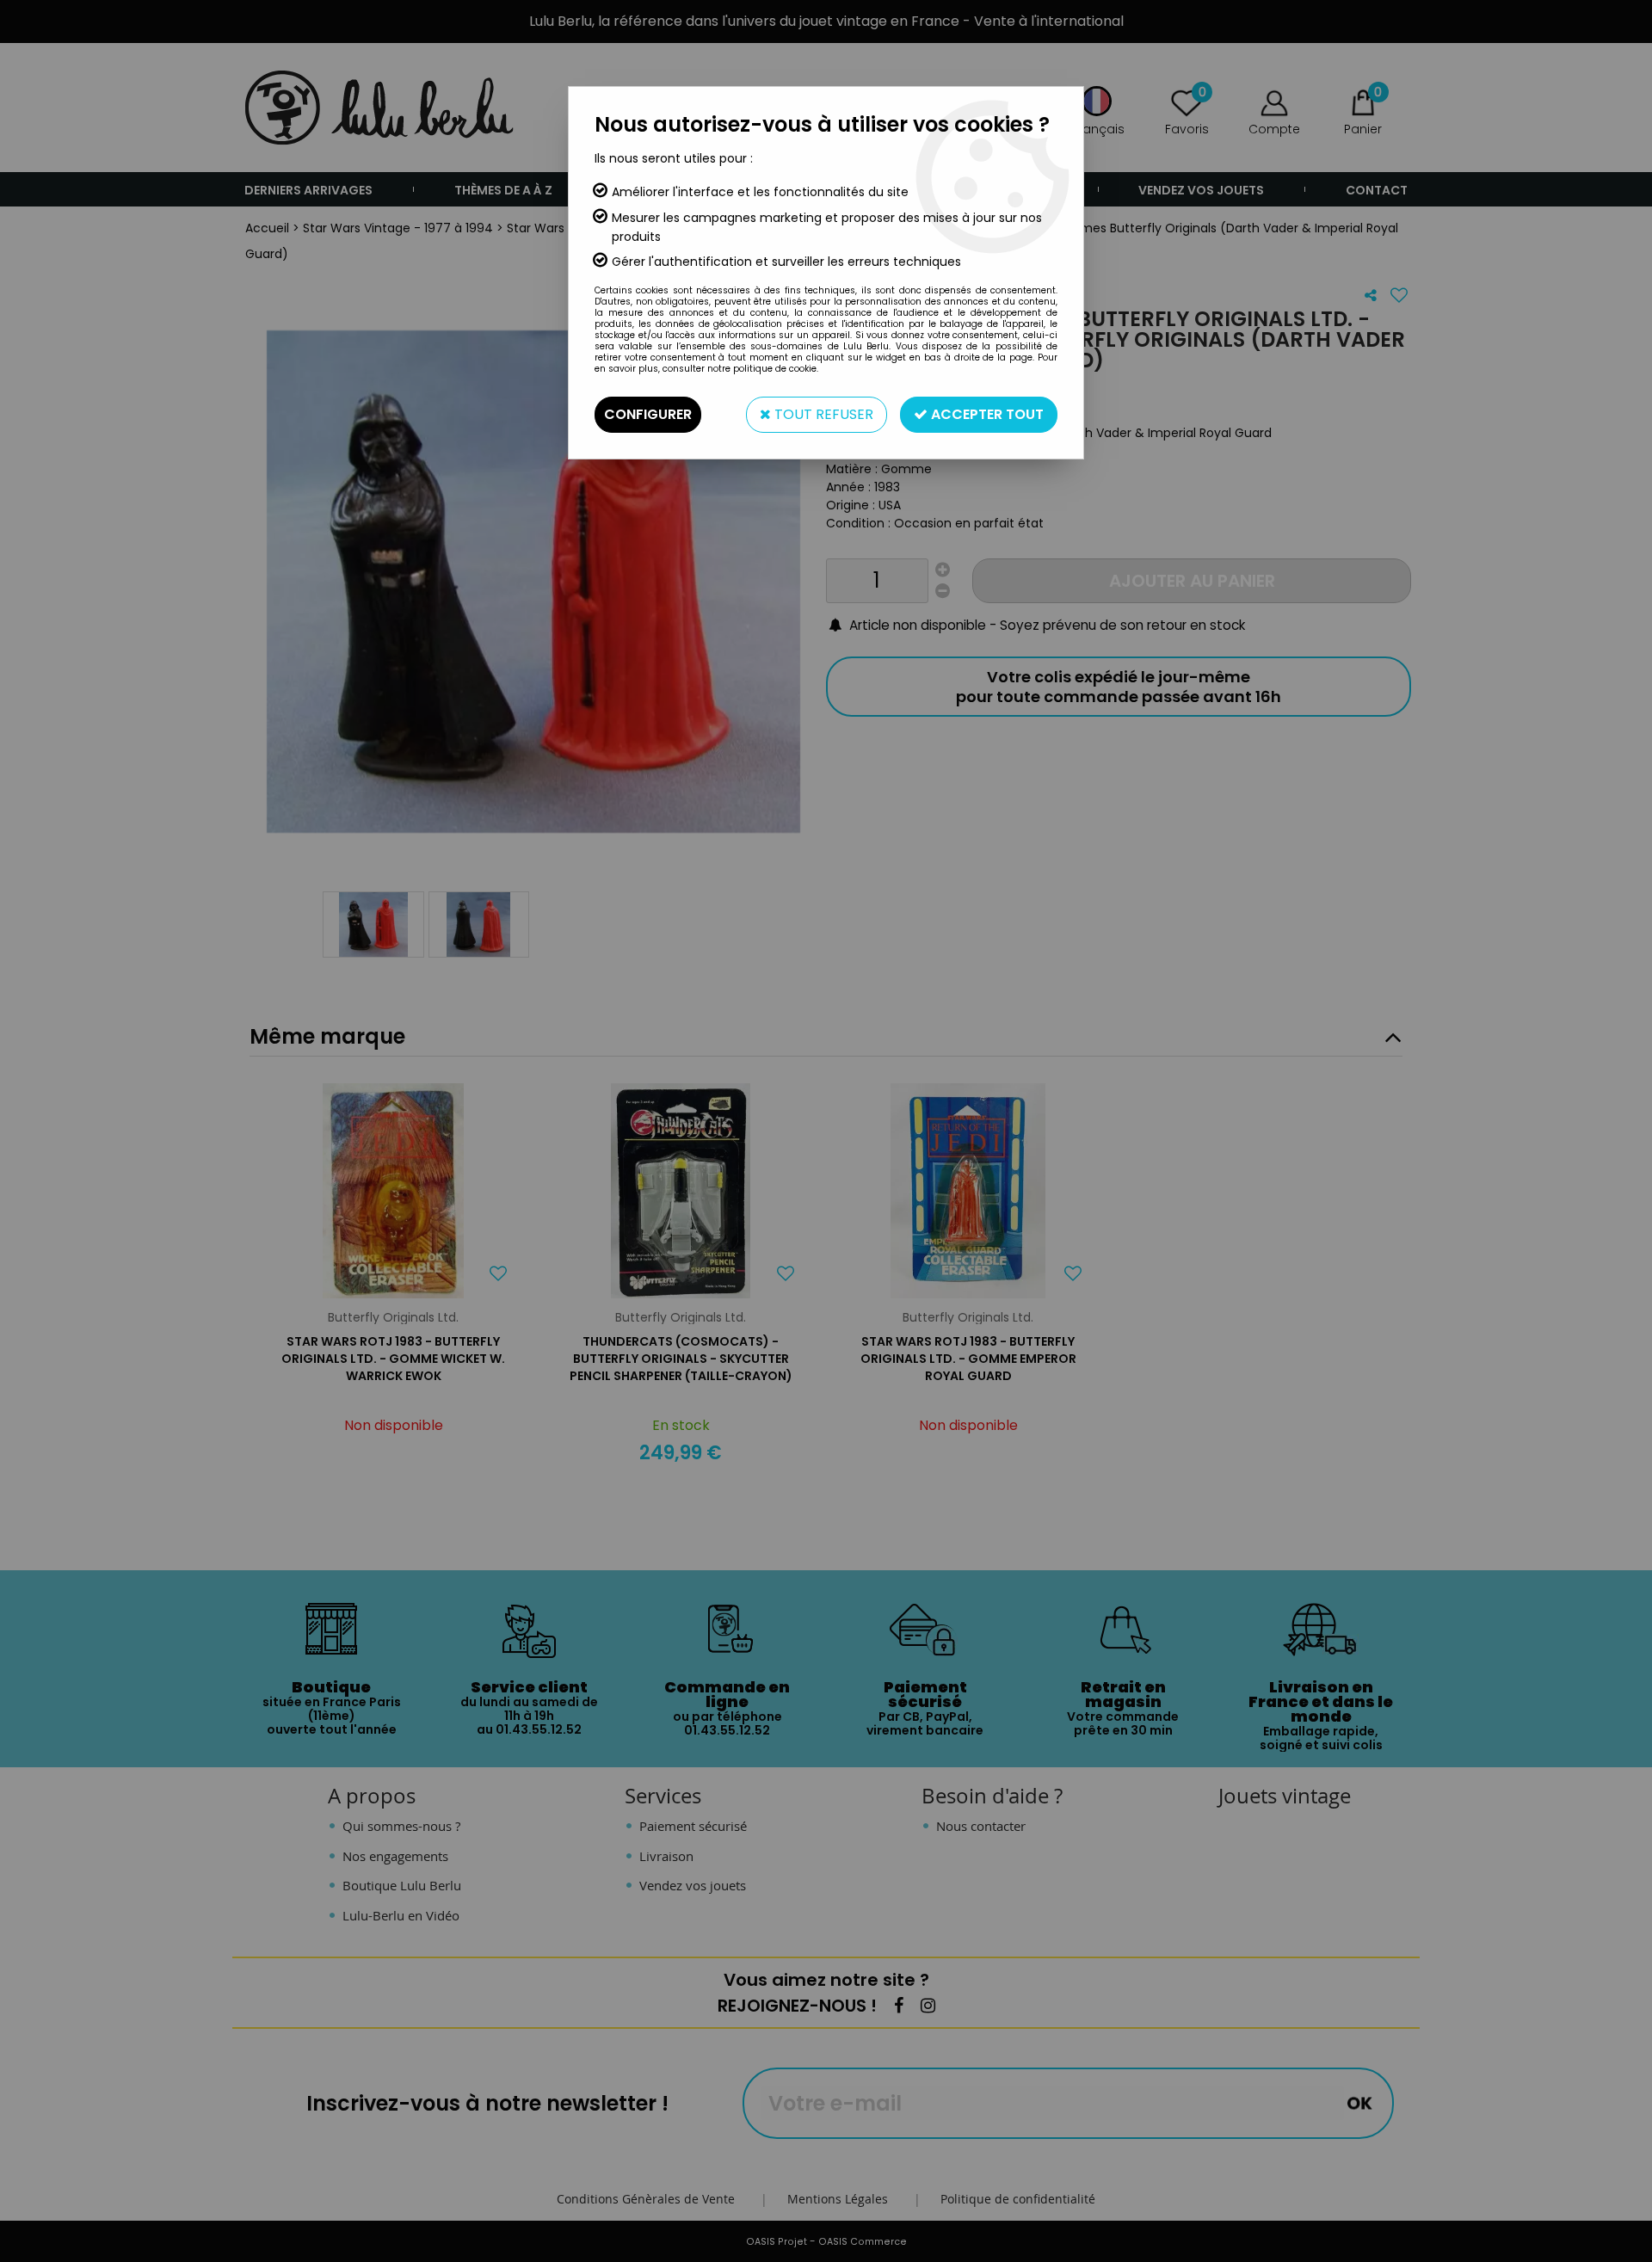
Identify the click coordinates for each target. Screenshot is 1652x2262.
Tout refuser (822, 414)
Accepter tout (986, 414)
